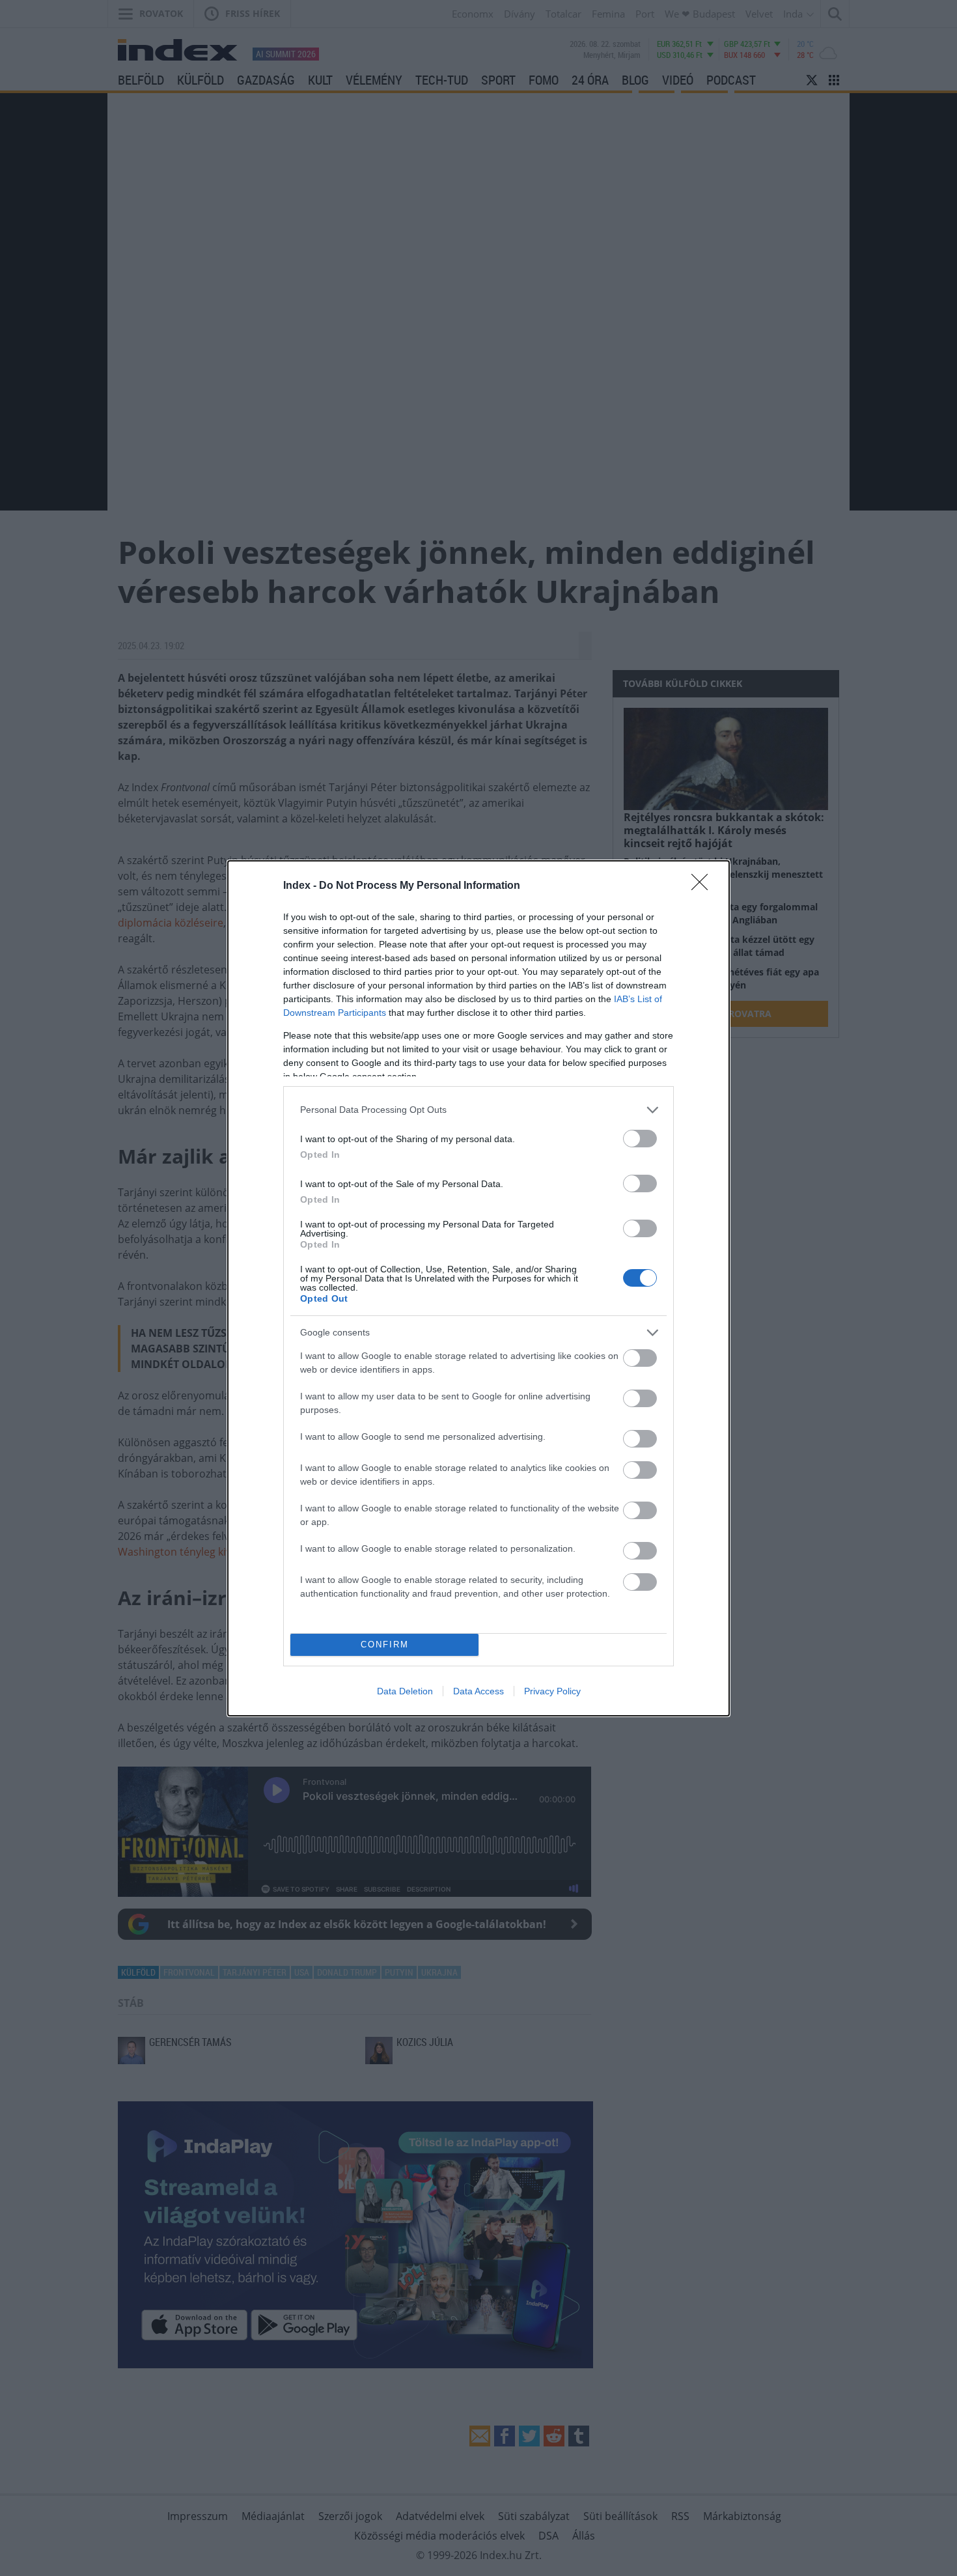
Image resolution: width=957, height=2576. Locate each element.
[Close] (704, 886)
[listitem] (478, 1110)
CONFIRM (385, 1645)
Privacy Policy (552, 1691)
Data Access (478, 1691)
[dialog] (478, 1288)
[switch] (640, 1139)
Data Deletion (405, 1691)
